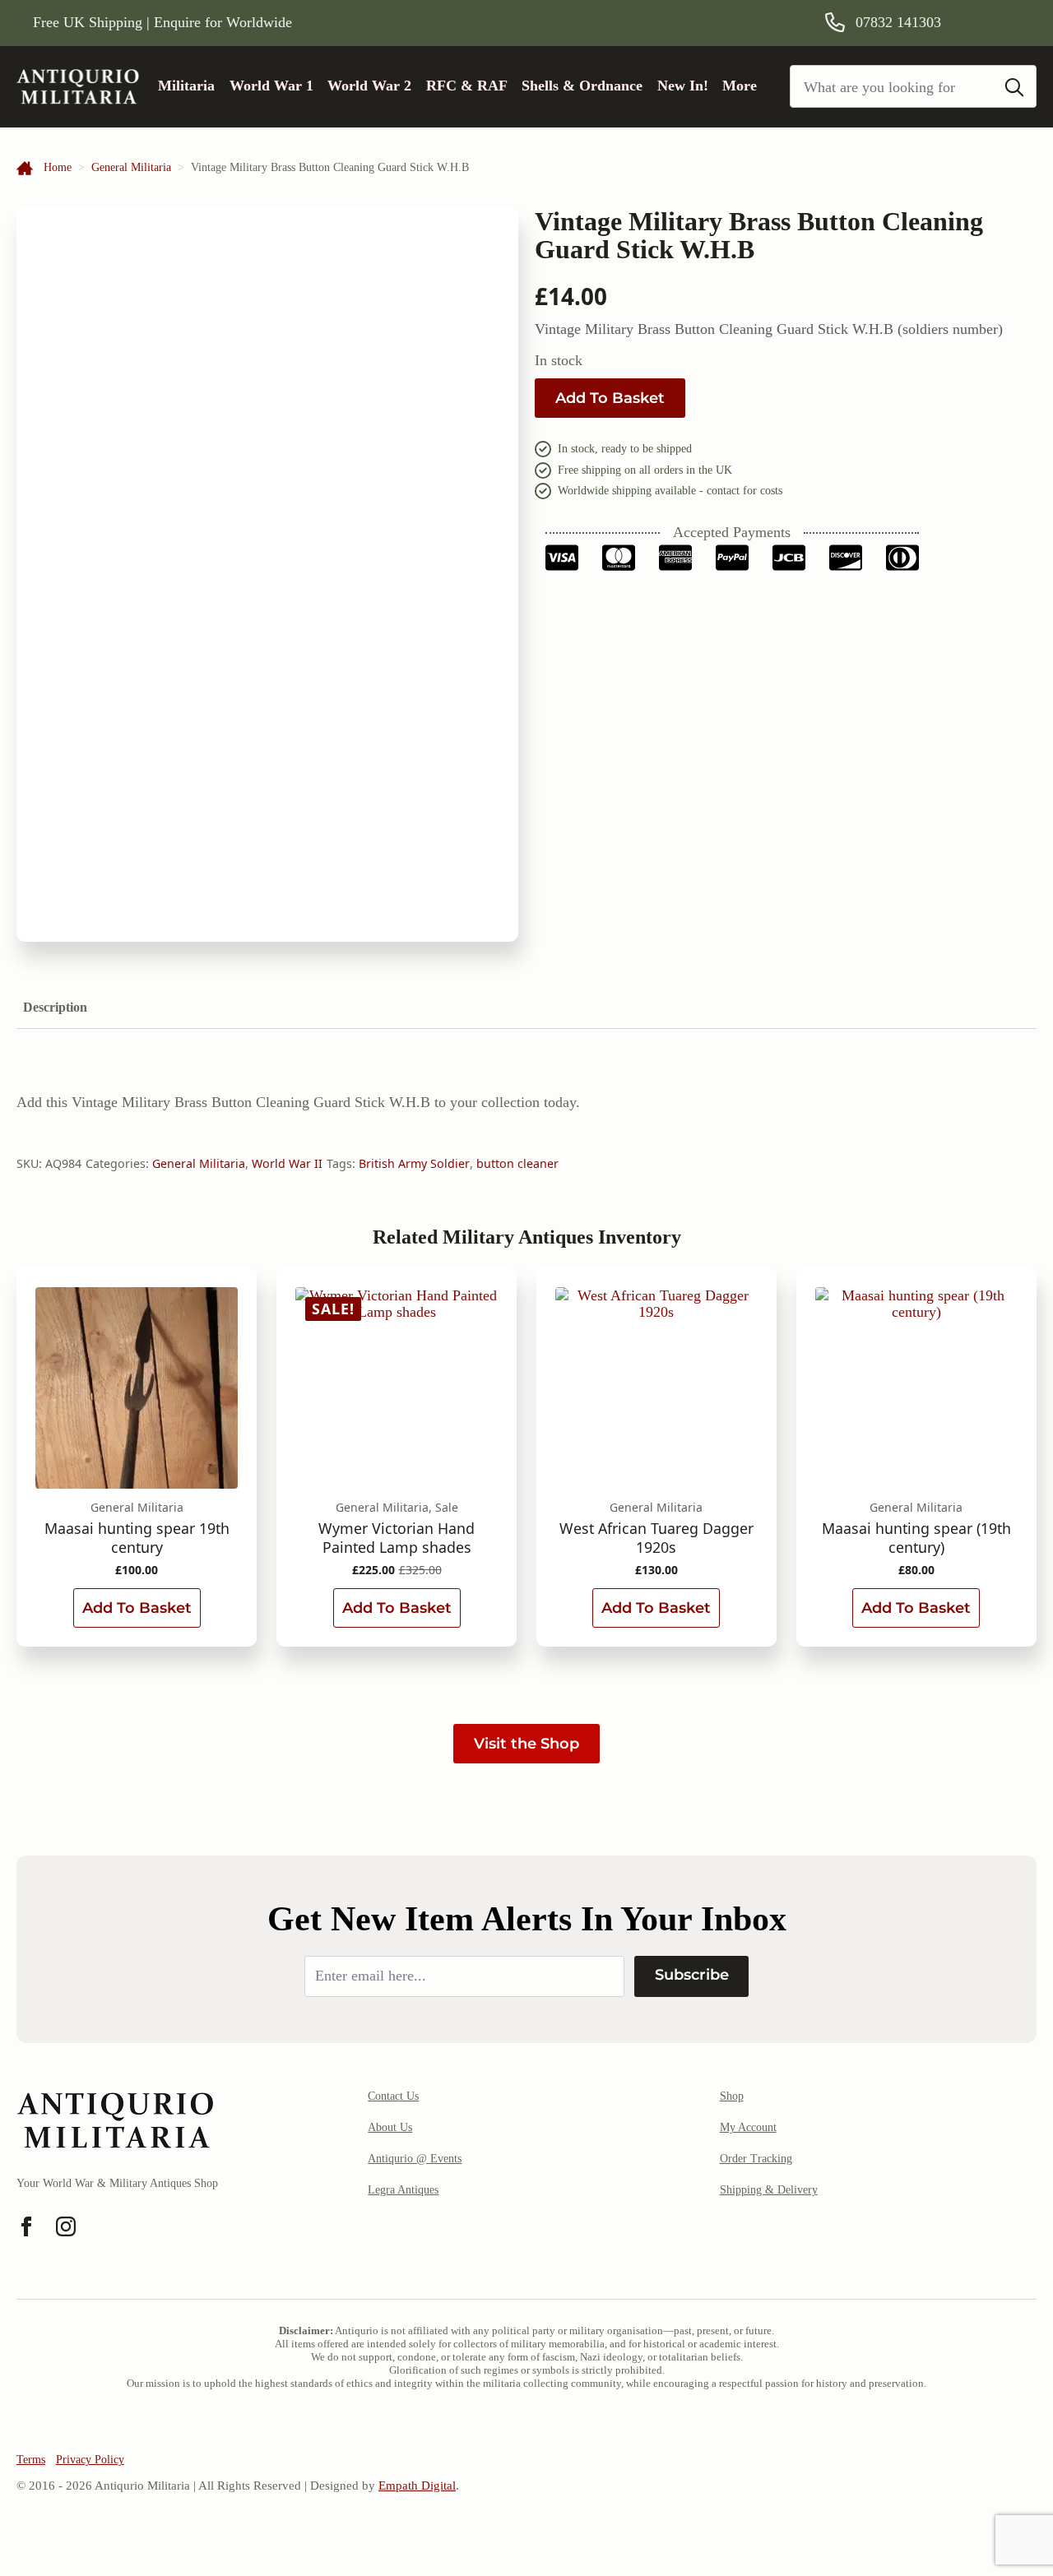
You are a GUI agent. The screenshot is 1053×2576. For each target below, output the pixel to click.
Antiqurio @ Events (415, 2159)
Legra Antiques (403, 2190)
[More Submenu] (763, 86)
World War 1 (271, 86)
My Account (748, 2127)
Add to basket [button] (137, 1608)
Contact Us (393, 2096)
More (740, 86)
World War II (287, 1163)
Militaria (186, 86)
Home (58, 167)
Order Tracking (756, 2159)
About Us (390, 2127)
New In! (683, 86)
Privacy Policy (90, 2460)
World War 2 (369, 86)
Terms (31, 2460)
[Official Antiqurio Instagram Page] (66, 2226)
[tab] (55, 1008)
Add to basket (610, 398)
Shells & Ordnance (582, 86)
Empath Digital (417, 2486)
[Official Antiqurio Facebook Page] (26, 2226)
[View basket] (998, 22)
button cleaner (517, 1163)
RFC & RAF (467, 86)
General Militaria (131, 167)
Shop (732, 2096)
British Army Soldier (414, 1163)
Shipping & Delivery (769, 2190)
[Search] (1014, 87)
